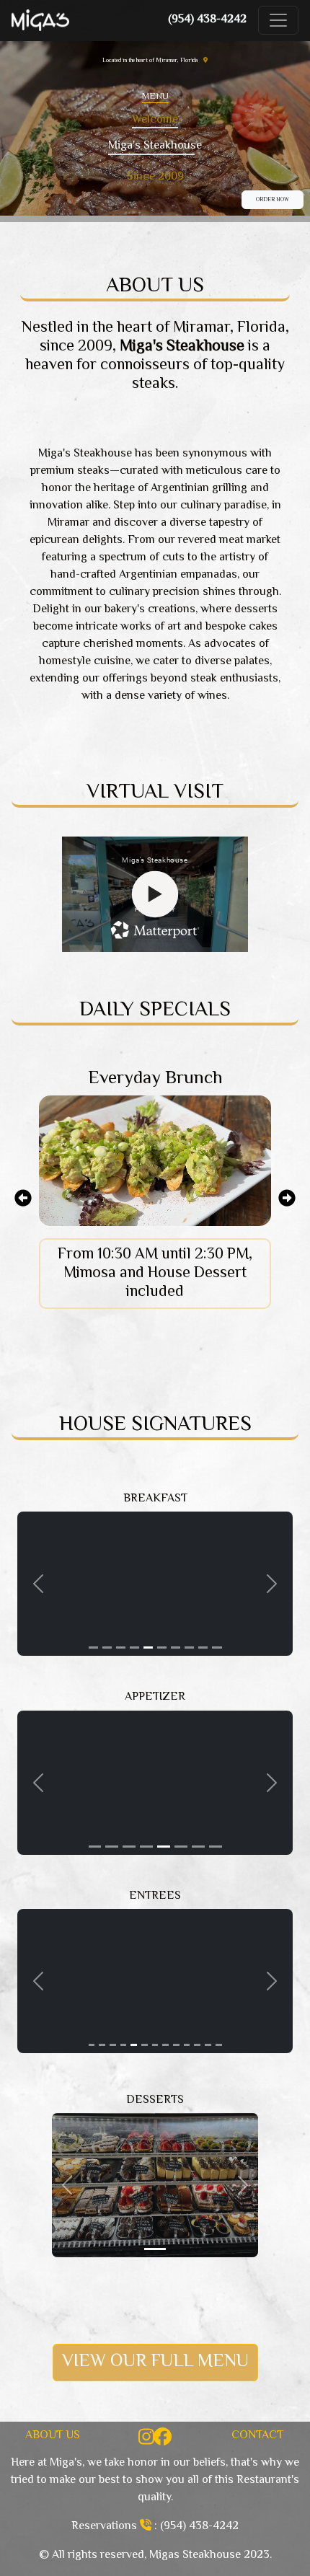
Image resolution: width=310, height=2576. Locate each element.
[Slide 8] (189, 1648)
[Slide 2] (107, 1648)
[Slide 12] (208, 2045)
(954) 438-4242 (207, 20)
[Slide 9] (203, 1648)
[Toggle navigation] (278, 20)
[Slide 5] (148, 1648)
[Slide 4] (134, 1648)
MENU (155, 97)
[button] (38, 1584)
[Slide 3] (121, 1648)
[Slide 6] (162, 1648)
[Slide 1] (93, 1648)
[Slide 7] (176, 1648)
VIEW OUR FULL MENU (155, 2362)
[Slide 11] (197, 2045)
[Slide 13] (219, 2045)
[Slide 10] (217, 1648)
